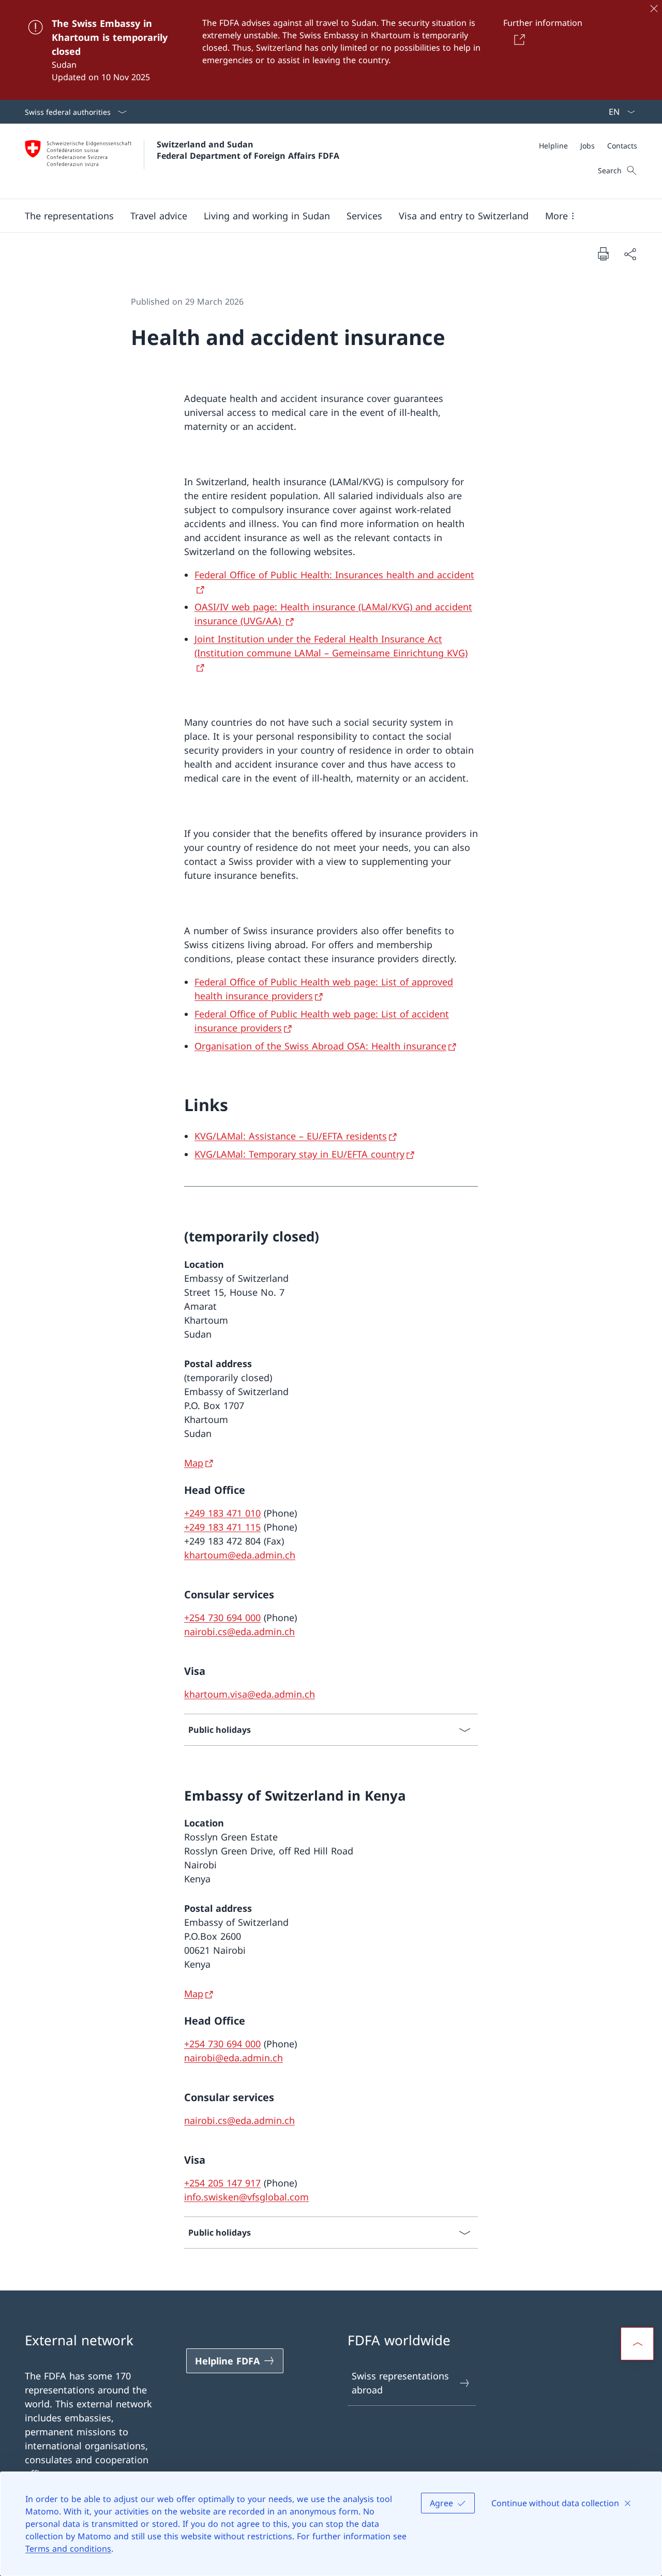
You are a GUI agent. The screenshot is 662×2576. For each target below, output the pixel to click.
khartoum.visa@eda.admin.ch (250, 1694)
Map (194, 1463)
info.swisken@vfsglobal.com (246, 2197)
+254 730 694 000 (222, 1618)
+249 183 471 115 (222, 1527)
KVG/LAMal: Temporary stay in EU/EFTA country (299, 1154)
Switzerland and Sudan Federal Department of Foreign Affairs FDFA (248, 150)
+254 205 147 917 (222, 2183)
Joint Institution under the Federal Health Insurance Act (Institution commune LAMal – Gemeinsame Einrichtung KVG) (331, 646)
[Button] (517, 39)
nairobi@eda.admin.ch (234, 2058)
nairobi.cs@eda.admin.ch (239, 1631)
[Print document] (603, 253)
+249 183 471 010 (222, 1513)
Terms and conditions (68, 2549)
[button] (69, 216)
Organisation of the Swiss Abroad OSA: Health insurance (320, 1046)
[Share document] (630, 254)
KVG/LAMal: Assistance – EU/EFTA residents (291, 1136)
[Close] (654, 8)
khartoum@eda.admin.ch (240, 1555)
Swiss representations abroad (400, 2383)
